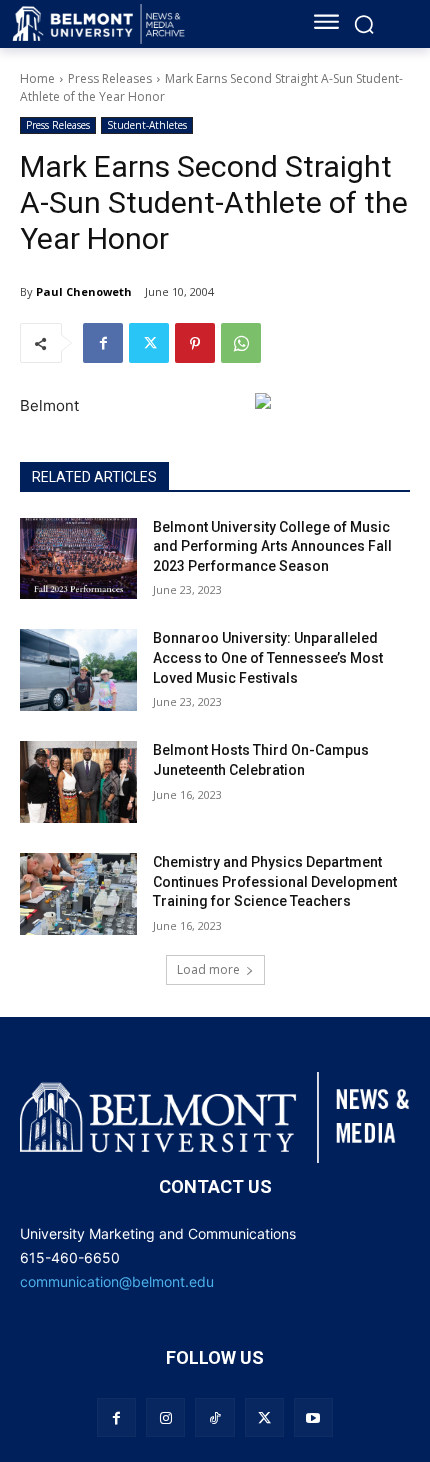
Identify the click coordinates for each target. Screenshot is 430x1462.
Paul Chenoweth (84, 291)
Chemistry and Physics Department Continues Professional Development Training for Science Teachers (275, 881)
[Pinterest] (195, 343)
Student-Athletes (147, 125)
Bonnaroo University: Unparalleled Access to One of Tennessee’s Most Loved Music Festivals (268, 657)
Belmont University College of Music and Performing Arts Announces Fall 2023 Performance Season (272, 546)
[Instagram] (165, 1417)
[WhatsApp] (241, 343)
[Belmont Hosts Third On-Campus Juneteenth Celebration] (78, 782)
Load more (208, 969)
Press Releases (110, 78)
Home (37, 78)
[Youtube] (313, 1417)
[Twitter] (149, 343)
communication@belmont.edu (117, 1281)
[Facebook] (103, 343)
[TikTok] (214, 1417)
